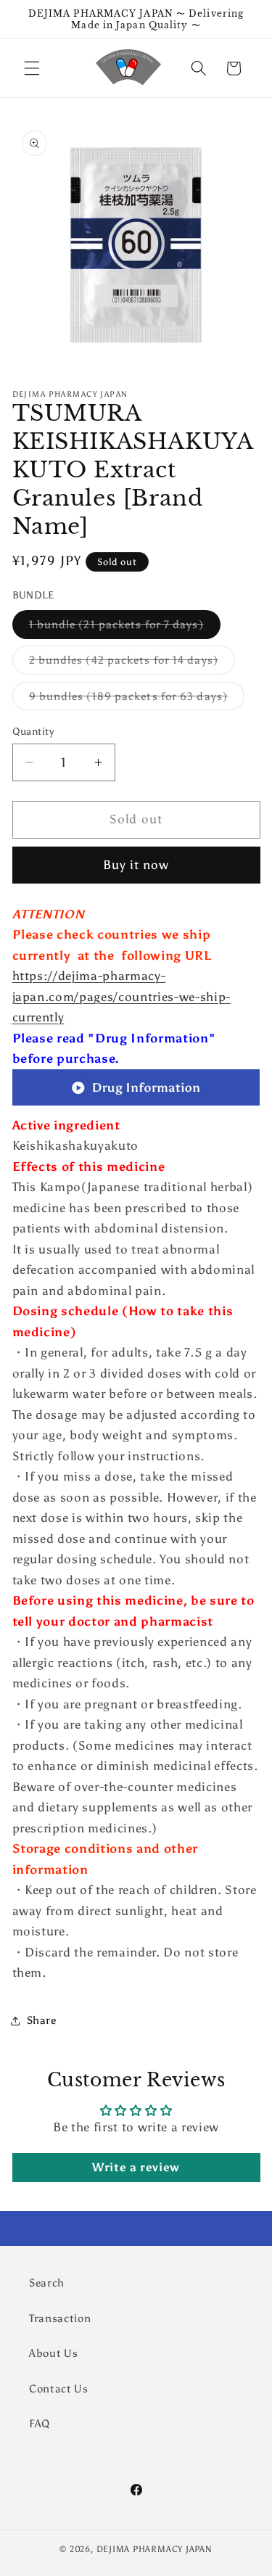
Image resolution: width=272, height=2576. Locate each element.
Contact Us (59, 2388)
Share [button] (42, 2020)
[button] (32, 68)
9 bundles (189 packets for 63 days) (137, 699)
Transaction (60, 2318)
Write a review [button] (136, 2167)
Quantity (33, 731)
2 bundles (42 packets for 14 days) (132, 663)
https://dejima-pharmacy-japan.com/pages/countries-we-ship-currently (121, 996)
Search (47, 2283)
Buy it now (136, 865)
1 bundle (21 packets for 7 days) (125, 627)
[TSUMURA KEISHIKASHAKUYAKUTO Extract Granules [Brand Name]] (136, 1104)
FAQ (40, 2423)
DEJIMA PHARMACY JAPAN (154, 2549)
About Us (53, 2353)
